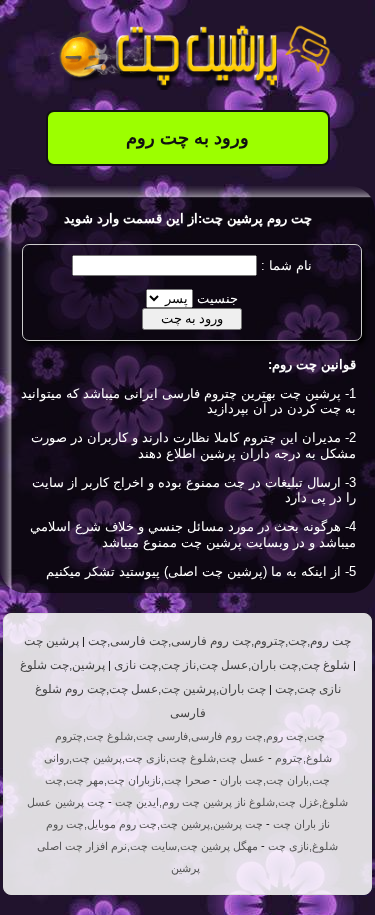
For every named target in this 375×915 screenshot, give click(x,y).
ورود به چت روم (187, 138)
